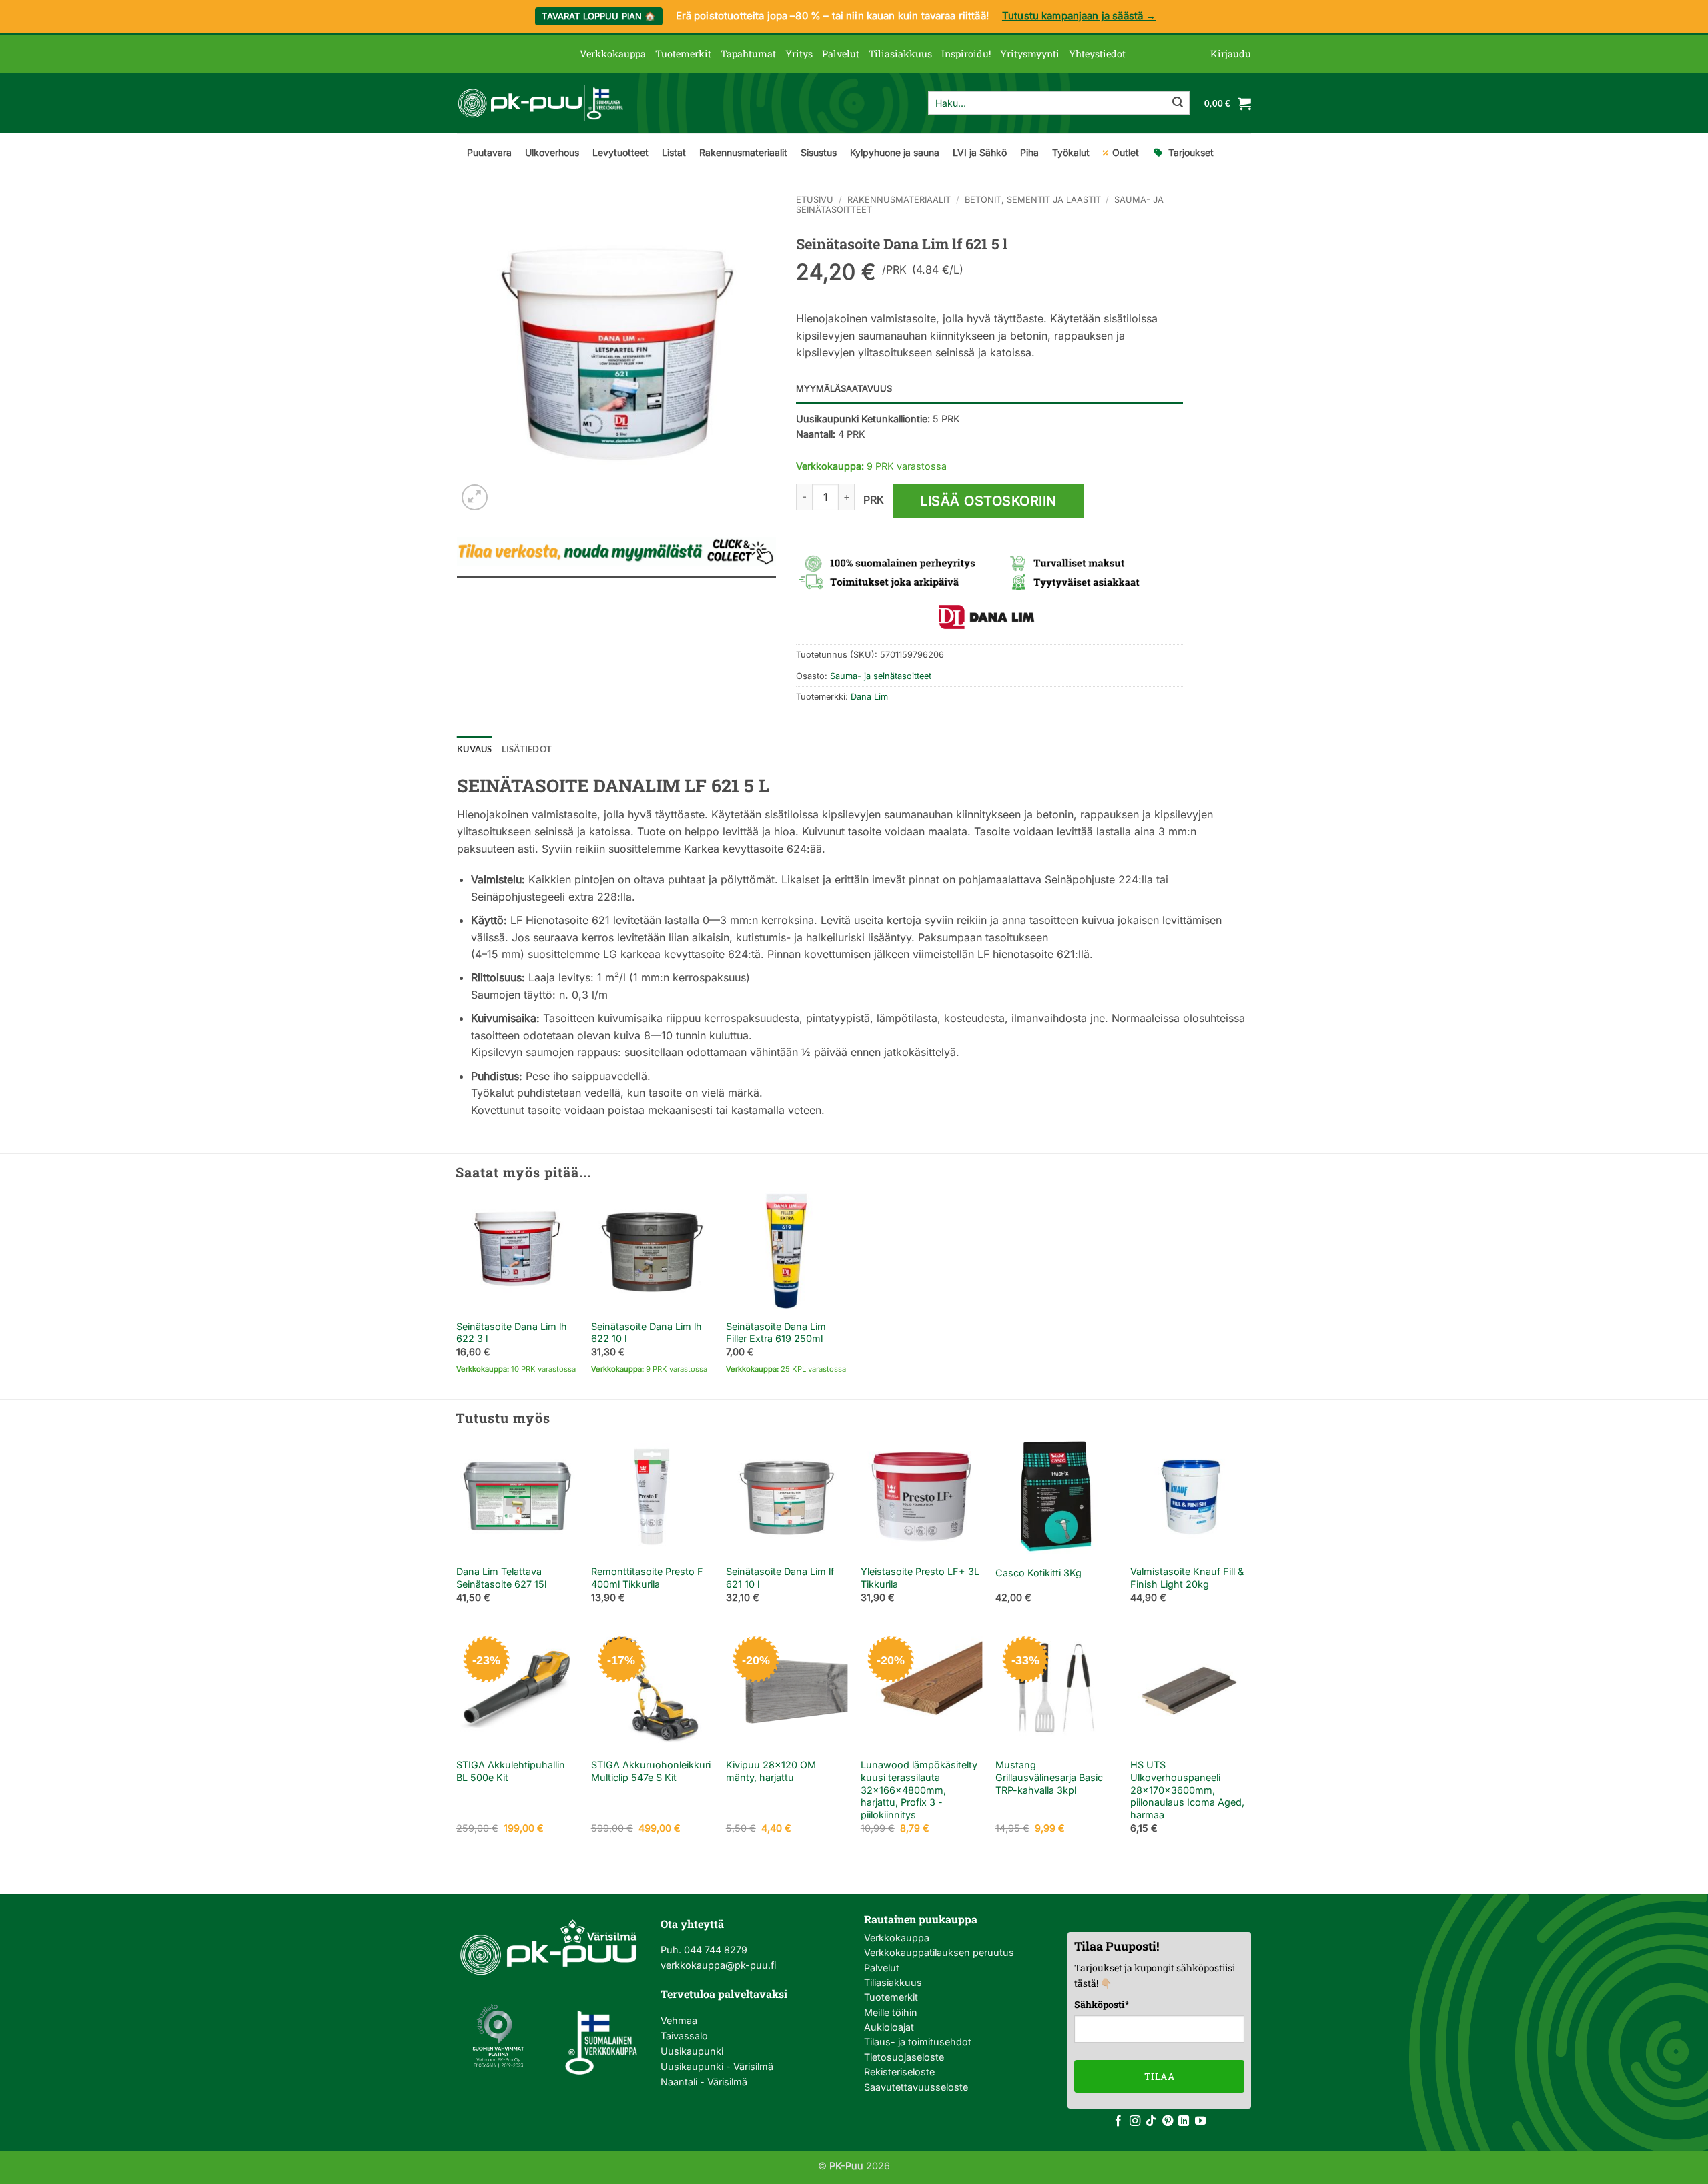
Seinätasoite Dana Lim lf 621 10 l (780, 1578)
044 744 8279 (714, 1950)
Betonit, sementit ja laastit (1033, 200)
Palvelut (841, 54)
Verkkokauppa (613, 54)
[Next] (1251, 1531)
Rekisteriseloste (899, 2072)
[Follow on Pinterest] (1168, 2121)
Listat (674, 152)
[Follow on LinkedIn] (1184, 2121)
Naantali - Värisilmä (704, 2082)
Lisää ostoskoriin (988, 501)
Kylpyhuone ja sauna (895, 152)
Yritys (799, 54)
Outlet (1126, 152)
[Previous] (457, 1531)
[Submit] (1178, 103)
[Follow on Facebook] (1118, 2121)
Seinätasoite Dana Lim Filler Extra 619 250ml (776, 1333)
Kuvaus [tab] (475, 749)
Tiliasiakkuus (900, 54)
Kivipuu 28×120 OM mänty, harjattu (771, 1771)
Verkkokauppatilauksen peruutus (939, 1952)
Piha (1029, 152)
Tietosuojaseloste (904, 2057)
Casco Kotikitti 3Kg (1038, 1573)
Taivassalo (684, 2036)
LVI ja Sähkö (980, 152)
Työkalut (1071, 152)
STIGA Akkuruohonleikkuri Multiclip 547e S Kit (651, 1771)
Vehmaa (679, 2020)
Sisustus (819, 152)
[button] (1231, 54)
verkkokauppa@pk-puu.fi (718, 1965)
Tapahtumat (748, 54)
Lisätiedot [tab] (527, 749)
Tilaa (1159, 2076)
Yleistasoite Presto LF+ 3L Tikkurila (920, 1578)
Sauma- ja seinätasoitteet (881, 676)
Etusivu (815, 200)
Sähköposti (1102, 2004)
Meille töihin (891, 2012)
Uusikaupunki (692, 2051)
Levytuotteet (620, 152)
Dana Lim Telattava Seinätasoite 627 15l (501, 1578)
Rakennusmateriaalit (743, 152)
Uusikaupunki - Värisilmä (717, 2066)
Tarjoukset (1191, 152)
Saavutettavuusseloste (916, 2087)
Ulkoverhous (552, 152)
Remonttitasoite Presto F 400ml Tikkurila (647, 1578)
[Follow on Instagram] (1135, 2121)
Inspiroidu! (966, 54)
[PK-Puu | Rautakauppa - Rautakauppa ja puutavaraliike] (540, 103)
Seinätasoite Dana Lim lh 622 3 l (512, 1333)
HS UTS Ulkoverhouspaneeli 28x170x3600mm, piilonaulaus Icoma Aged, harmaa (1187, 1790)
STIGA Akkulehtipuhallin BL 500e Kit (511, 1771)
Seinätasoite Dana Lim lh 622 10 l (647, 1333)
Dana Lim (869, 697)
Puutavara (489, 152)
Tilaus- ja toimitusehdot (918, 2042)
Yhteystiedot (1097, 54)
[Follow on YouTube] (1200, 2121)
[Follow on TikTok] (1151, 2121)
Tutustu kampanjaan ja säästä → (1079, 16)
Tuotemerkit (683, 54)
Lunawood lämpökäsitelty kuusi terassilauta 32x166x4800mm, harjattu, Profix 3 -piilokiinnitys (919, 1790)
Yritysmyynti (1030, 54)
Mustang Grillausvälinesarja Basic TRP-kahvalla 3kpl (1049, 1777)
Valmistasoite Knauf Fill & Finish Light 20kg (1187, 1578)
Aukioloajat (889, 2027)
